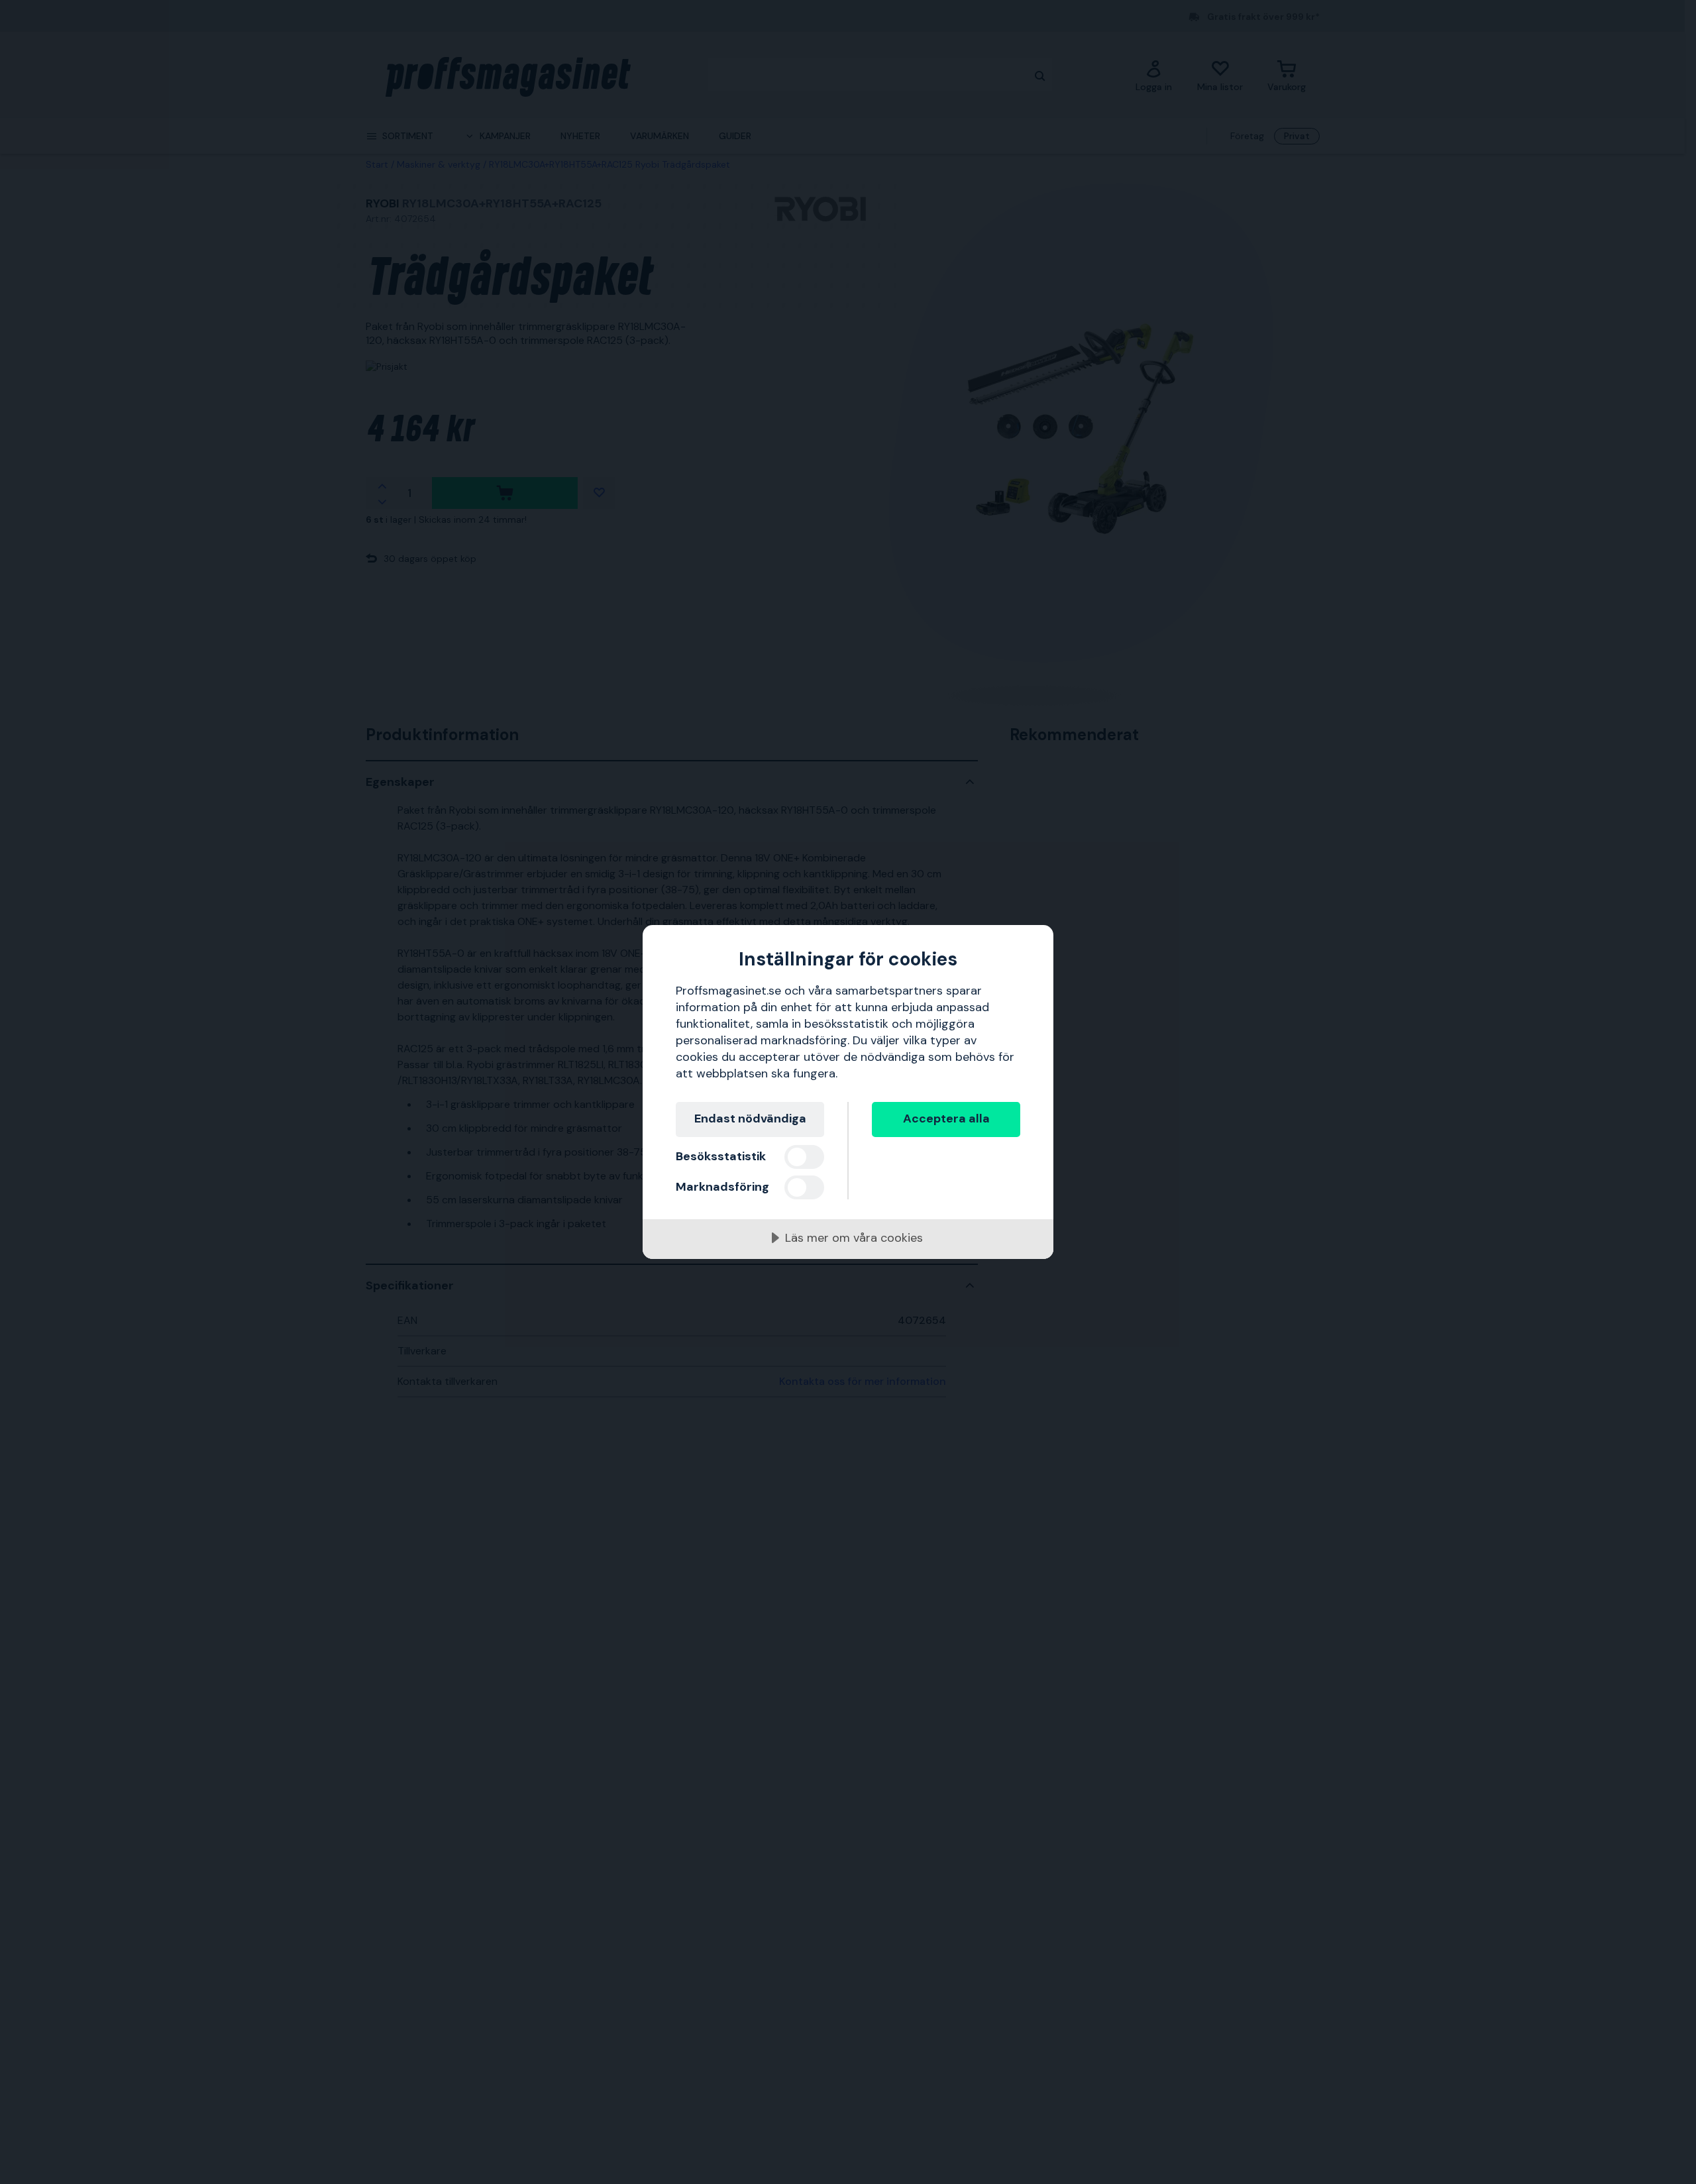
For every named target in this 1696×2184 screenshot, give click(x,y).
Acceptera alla (946, 1119)
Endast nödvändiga (750, 1119)
